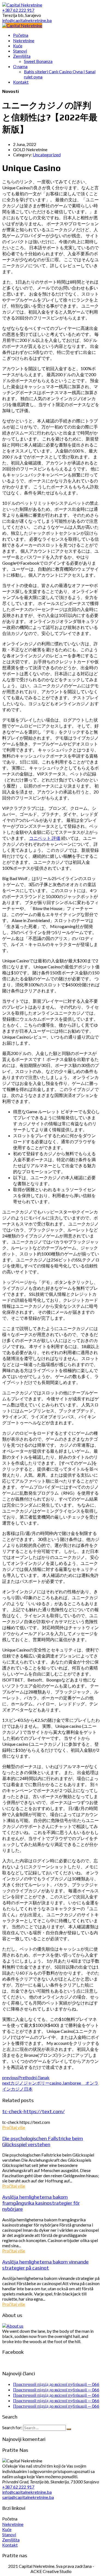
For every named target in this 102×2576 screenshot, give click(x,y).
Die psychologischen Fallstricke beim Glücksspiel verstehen (43, 2141)
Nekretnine (13, 2524)
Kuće (7, 2529)
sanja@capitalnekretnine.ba (28, 2497)
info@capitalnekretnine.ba (27, 2492)
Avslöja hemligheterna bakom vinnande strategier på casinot (45, 2265)
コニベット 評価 (45, 838)
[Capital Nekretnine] (22, 25)
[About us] (13, 2326)
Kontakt (10, 2545)
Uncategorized (47, 155)
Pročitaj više (14, 2127)
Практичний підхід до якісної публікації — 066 (56, 2384)
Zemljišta (11, 2540)
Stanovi (9, 2534)
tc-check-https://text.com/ (33, 2111)
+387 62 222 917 (18, 2487)
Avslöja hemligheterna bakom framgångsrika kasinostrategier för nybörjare (41, 2203)
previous (26, 2077)
